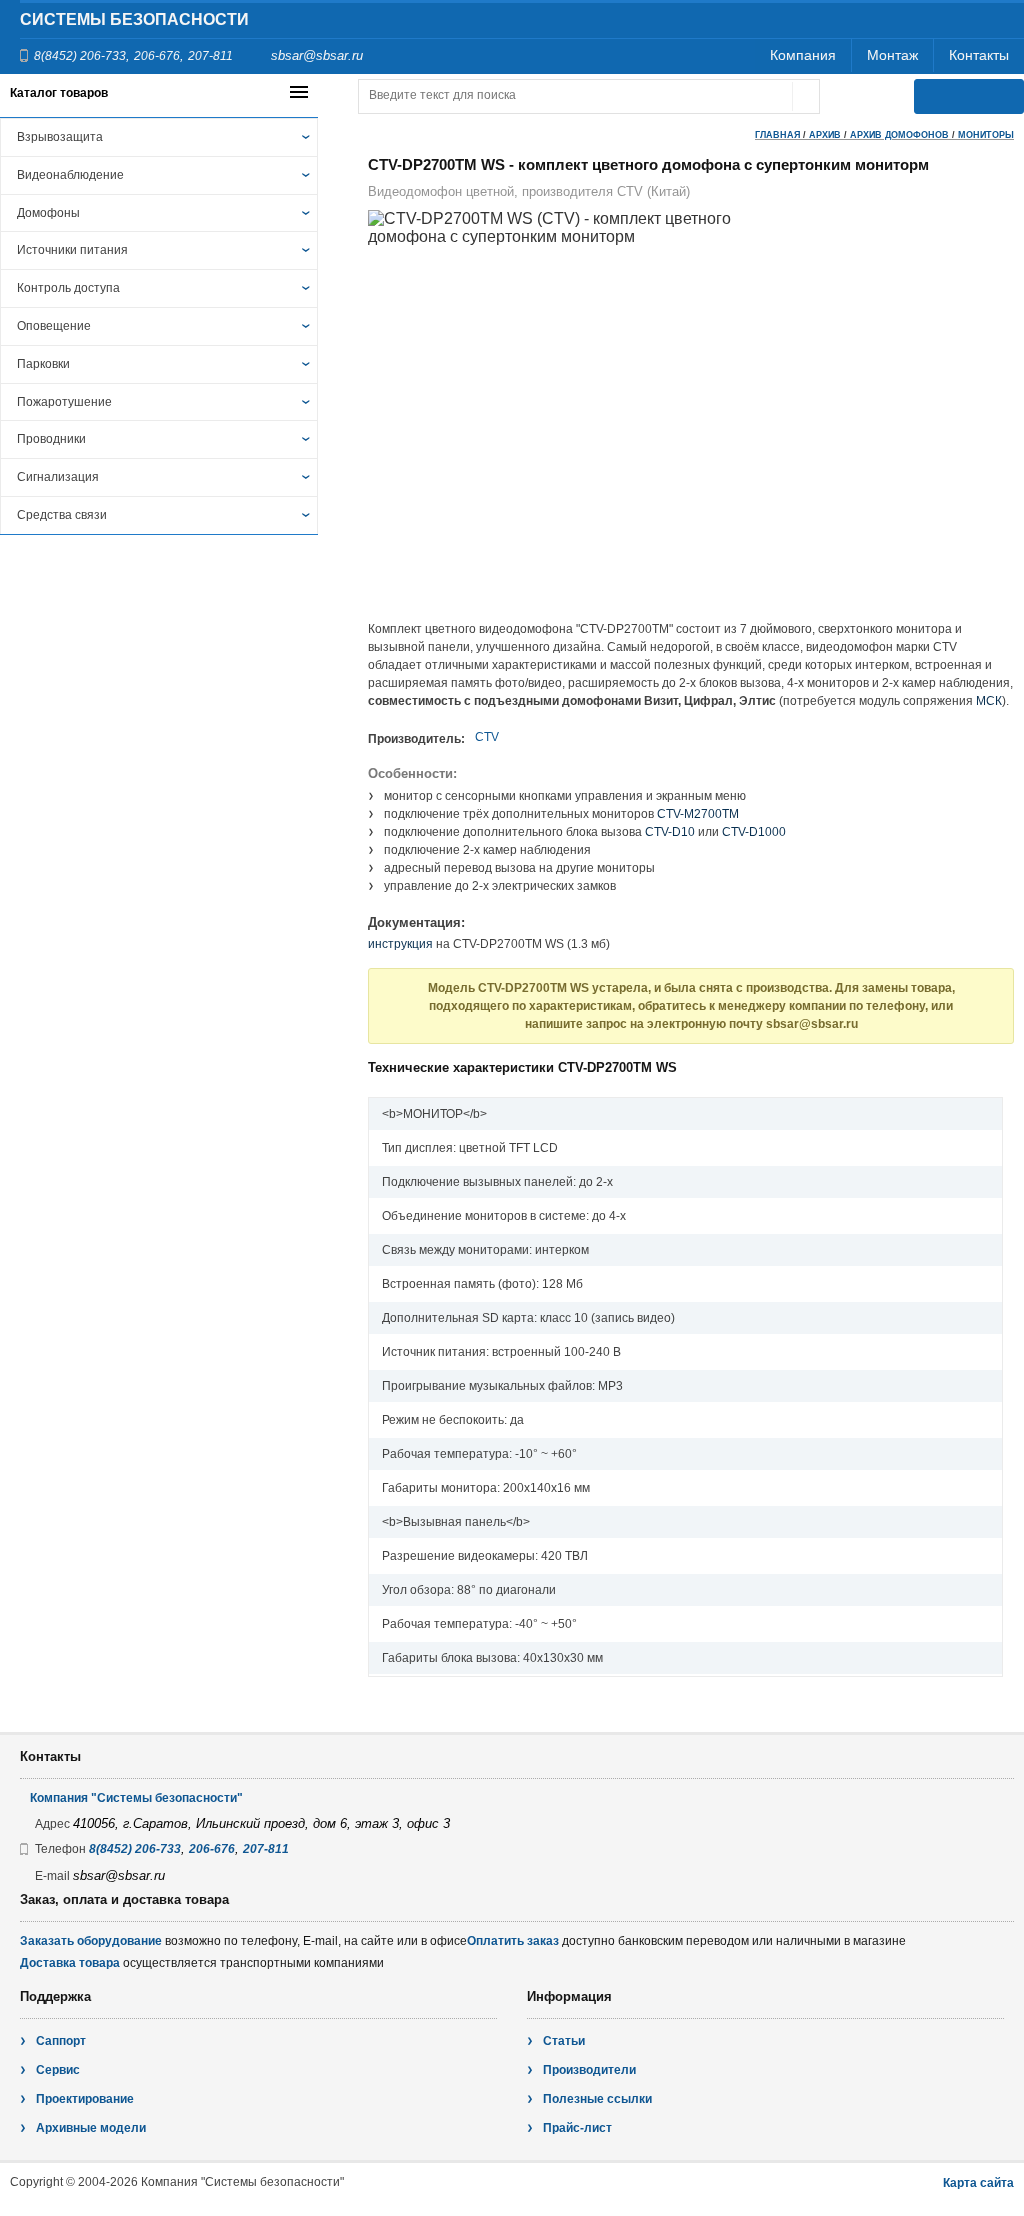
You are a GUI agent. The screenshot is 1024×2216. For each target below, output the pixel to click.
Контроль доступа (68, 288)
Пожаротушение (64, 402)
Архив (825, 135)
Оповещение (54, 326)
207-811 (210, 56)
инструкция (400, 944)
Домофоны (48, 213)
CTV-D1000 (754, 832)
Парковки (43, 364)
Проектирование (85, 2099)
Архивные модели (91, 2128)
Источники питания (72, 250)
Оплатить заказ (513, 1941)
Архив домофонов (899, 135)
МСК (989, 701)
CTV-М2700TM (698, 814)
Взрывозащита (60, 137)
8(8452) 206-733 (80, 56)
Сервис (58, 2070)
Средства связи (62, 515)
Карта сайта (978, 2183)
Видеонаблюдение (70, 175)
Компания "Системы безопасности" (136, 1798)
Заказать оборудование (91, 1941)
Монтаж (892, 55)
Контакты (979, 55)
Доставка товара (70, 1963)
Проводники (51, 439)
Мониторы (986, 135)
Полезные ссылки (597, 2099)
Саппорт (61, 2041)
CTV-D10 (670, 832)
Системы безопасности (134, 19)
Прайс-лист (577, 2128)
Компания (803, 55)
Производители (589, 2070)
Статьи (564, 2041)
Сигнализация (58, 477)
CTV (487, 737)
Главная (777, 135)
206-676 (157, 56)
